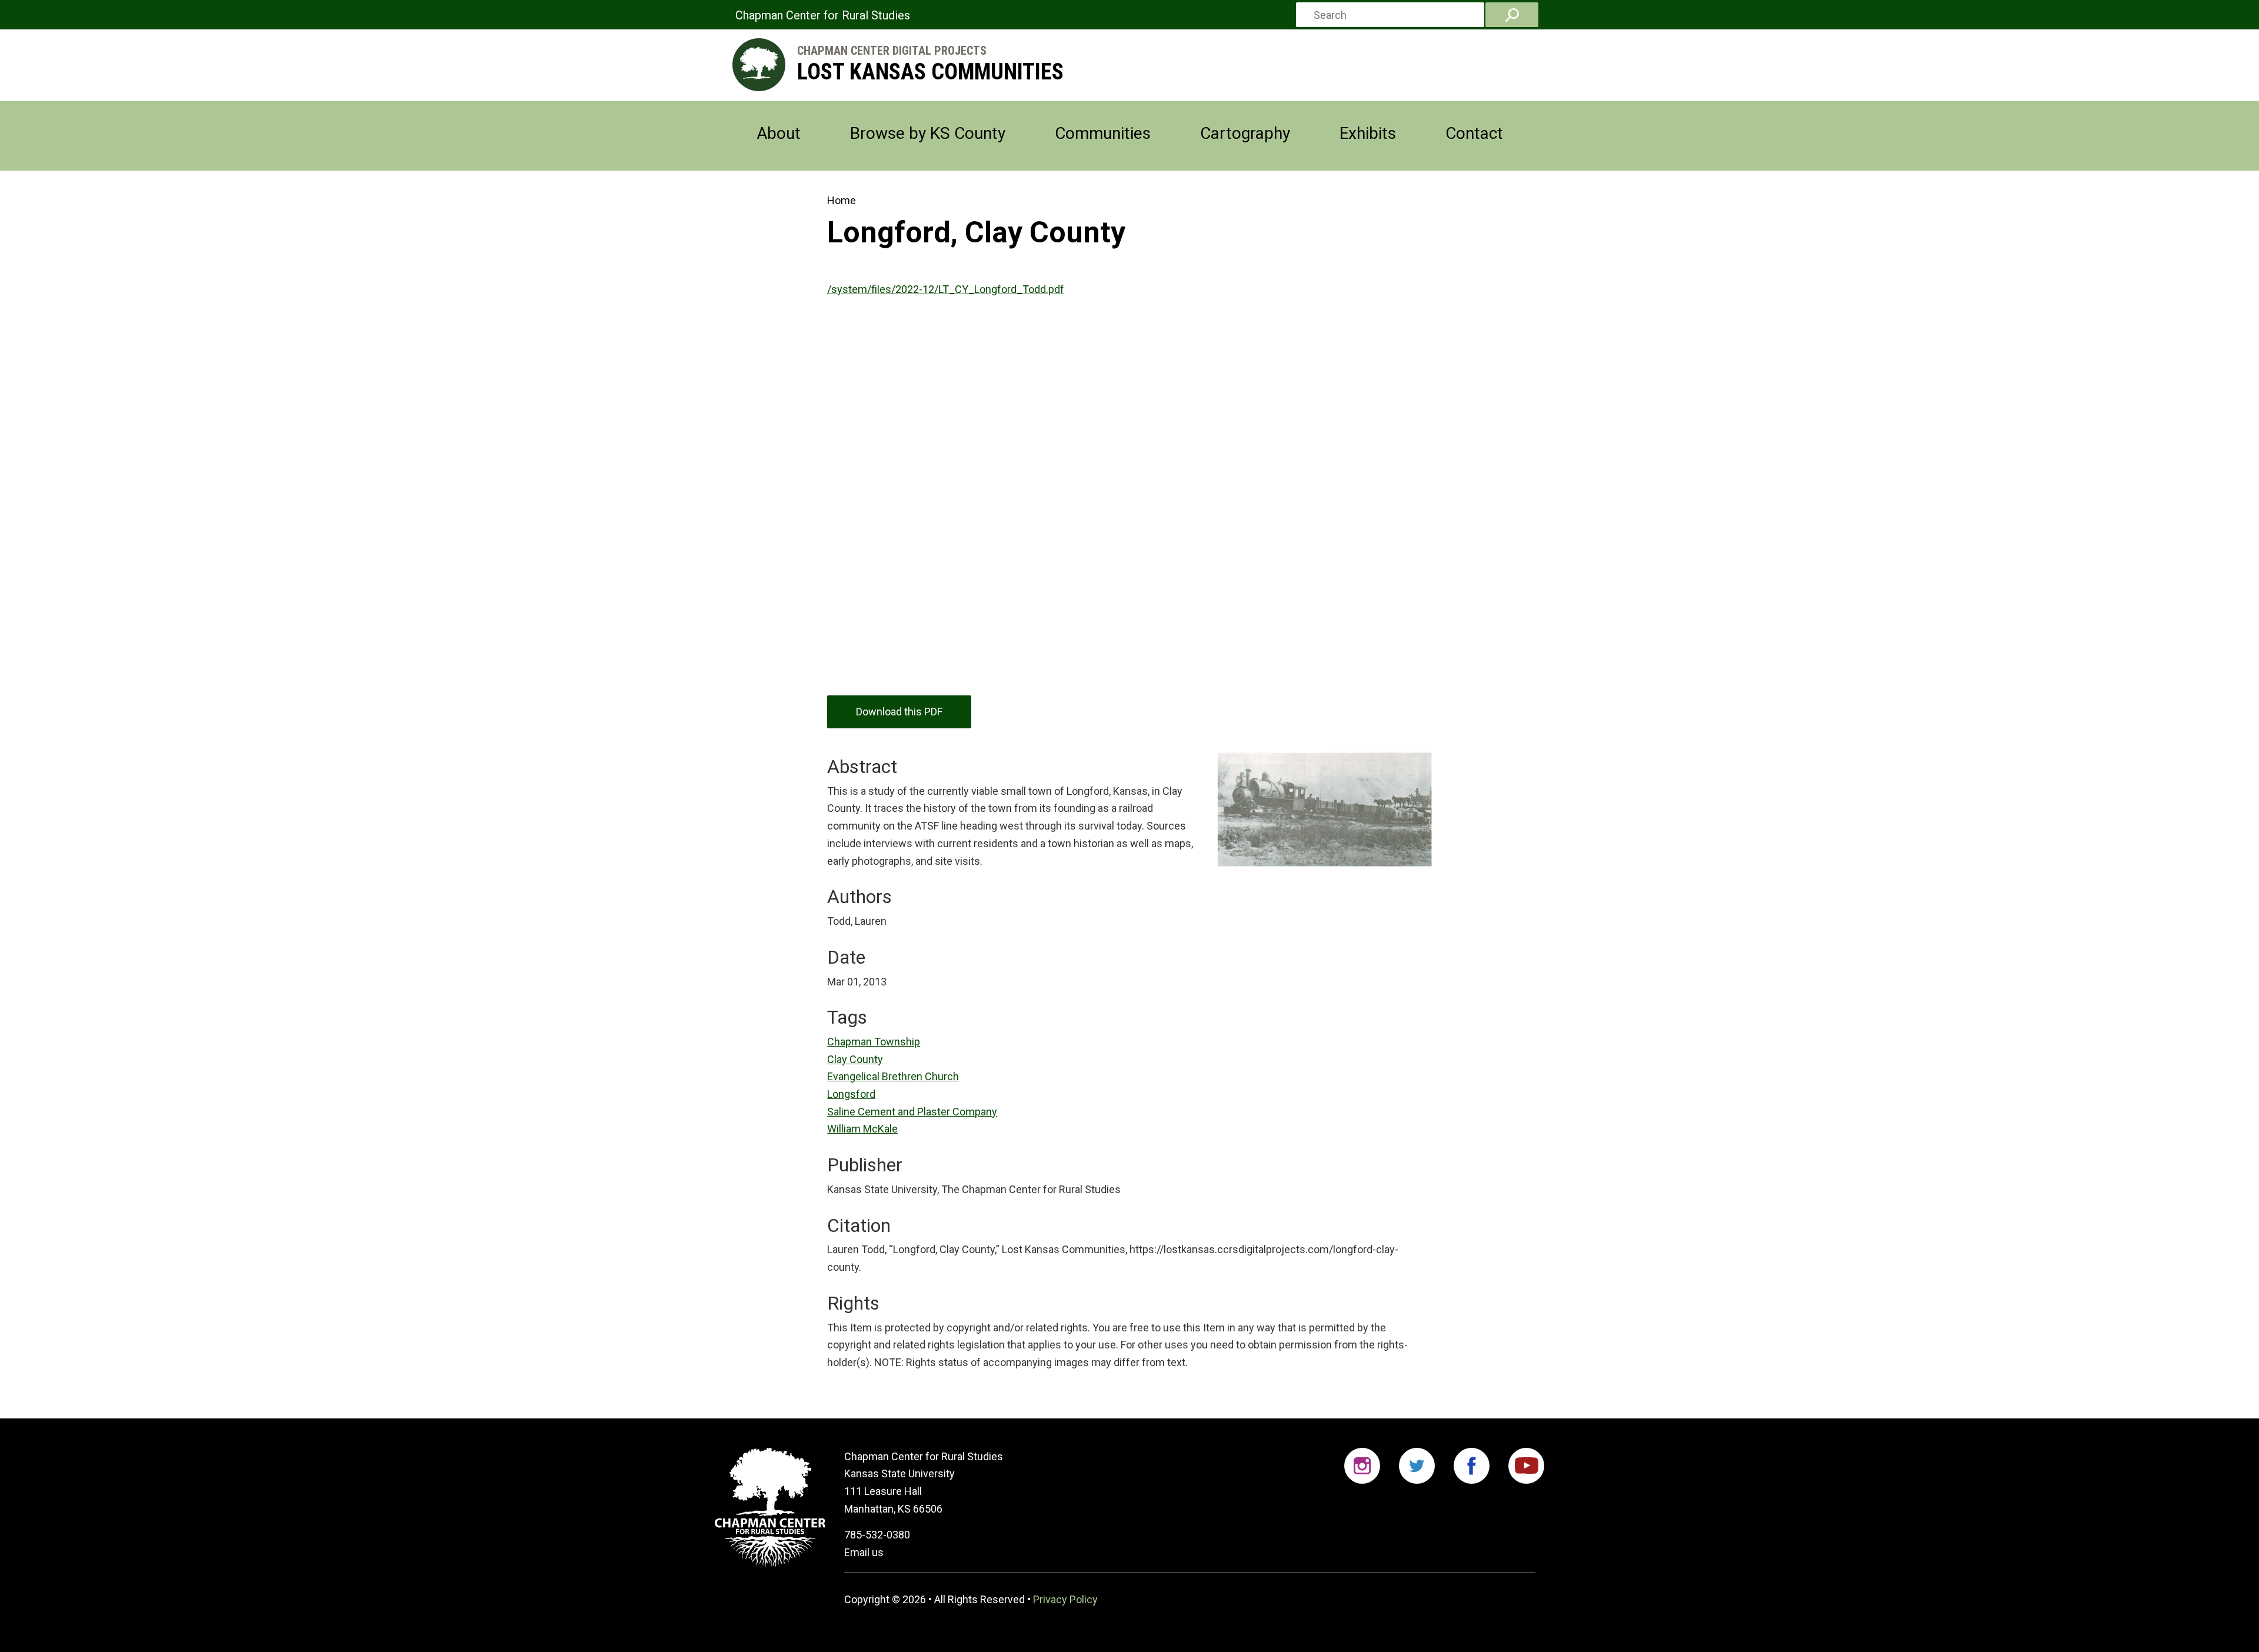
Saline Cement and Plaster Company (912, 1112)
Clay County (855, 1059)
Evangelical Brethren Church (893, 1076)
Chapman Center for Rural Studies (823, 15)
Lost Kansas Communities (930, 72)
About (779, 133)
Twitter (1417, 1466)
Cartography (1245, 133)
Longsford (851, 1094)
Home (842, 200)
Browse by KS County (928, 133)
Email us (864, 1552)
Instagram (1362, 1466)
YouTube (1526, 1466)
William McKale (862, 1129)
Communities (1103, 133)
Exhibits (1368, 133)
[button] (1319, 803)
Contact (1474, 133)
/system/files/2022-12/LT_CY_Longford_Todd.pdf (946, 289)
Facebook (1472, 1466)
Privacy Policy (1065, 1599)
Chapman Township (874, 1042)
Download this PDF (899, 712)
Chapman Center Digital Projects (892, 51)
